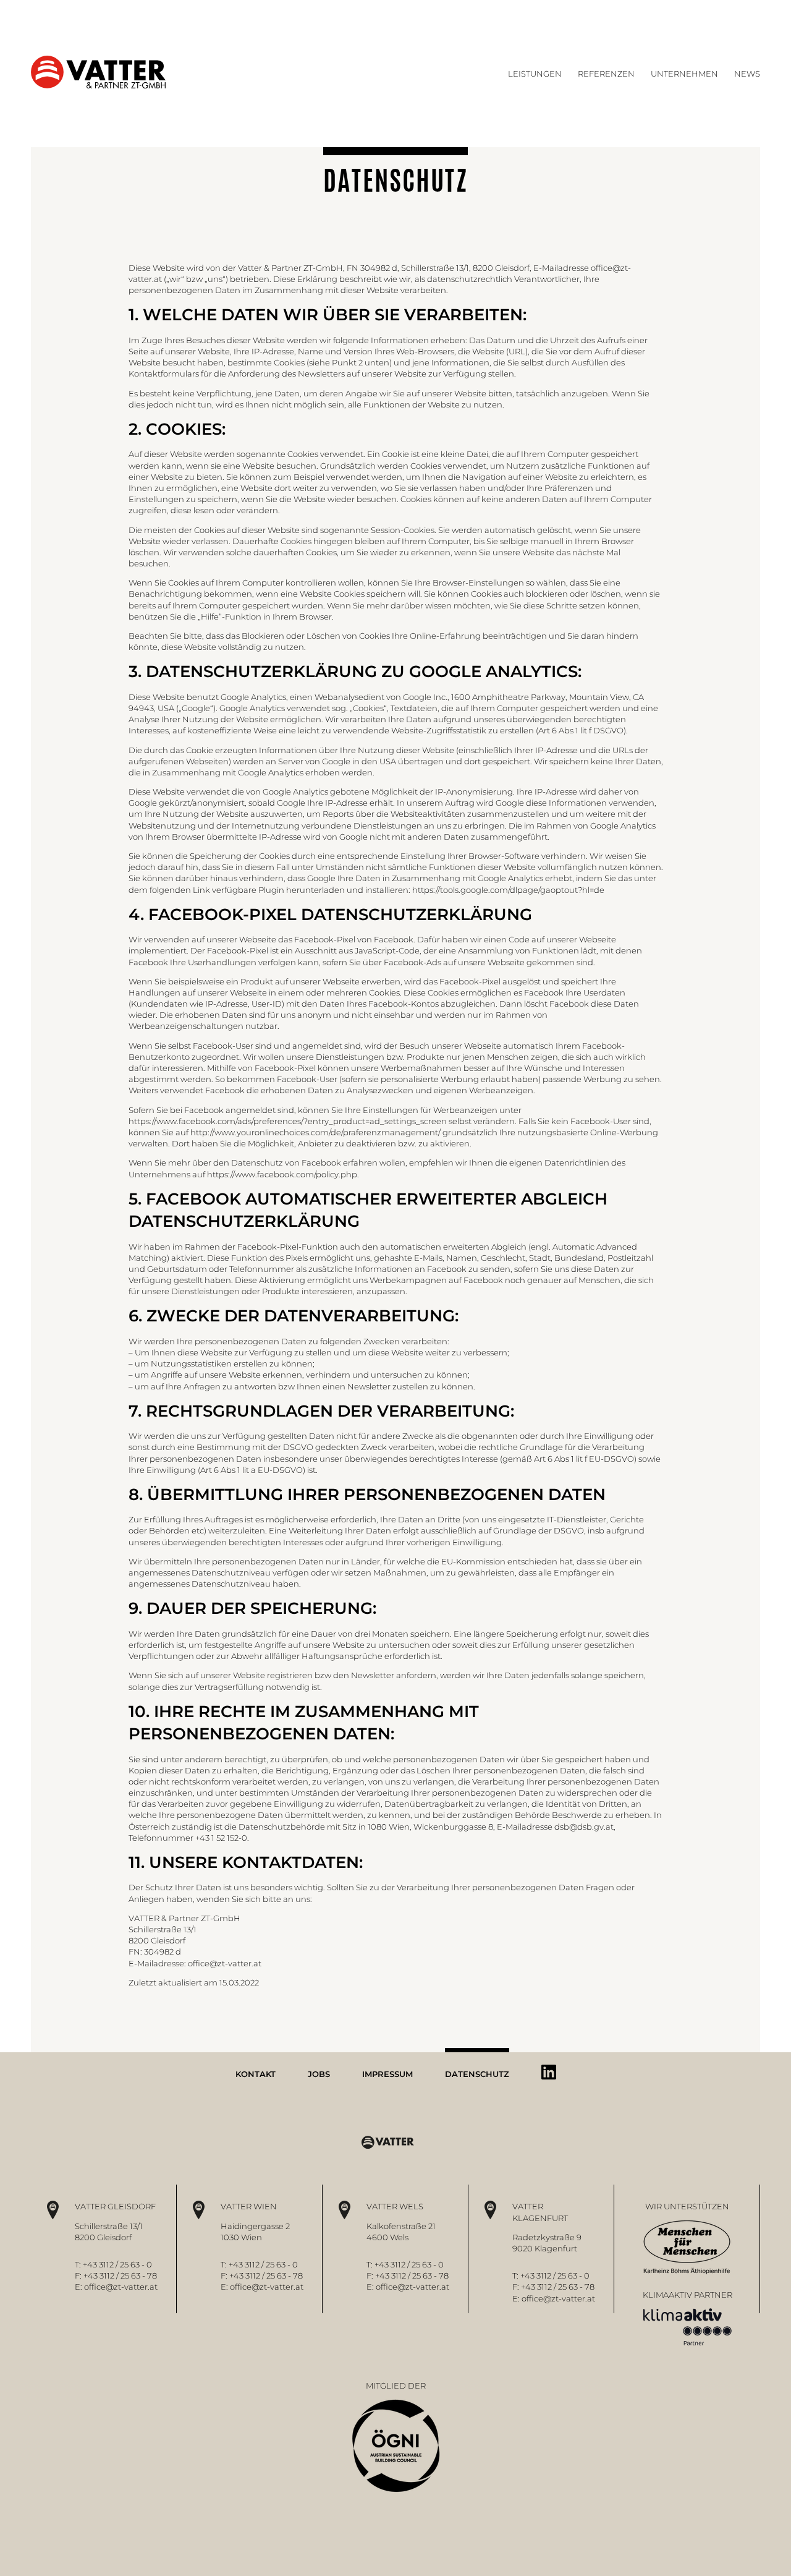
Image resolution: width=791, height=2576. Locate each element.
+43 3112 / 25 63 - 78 (120, 2275)
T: (79, 2264)
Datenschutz (477, 2074)
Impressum (387, 2074)
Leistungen (535, 74)
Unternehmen (684, 74)
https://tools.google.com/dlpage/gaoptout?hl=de (508, 890)
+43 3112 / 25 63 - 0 (117, 2264)
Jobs (319, 2074)
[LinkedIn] (549, 2072)
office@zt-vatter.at (225, 1963)
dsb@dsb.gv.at (584, 1827)
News (747, 74)
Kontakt (256, 2074)
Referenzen (606, 74)
